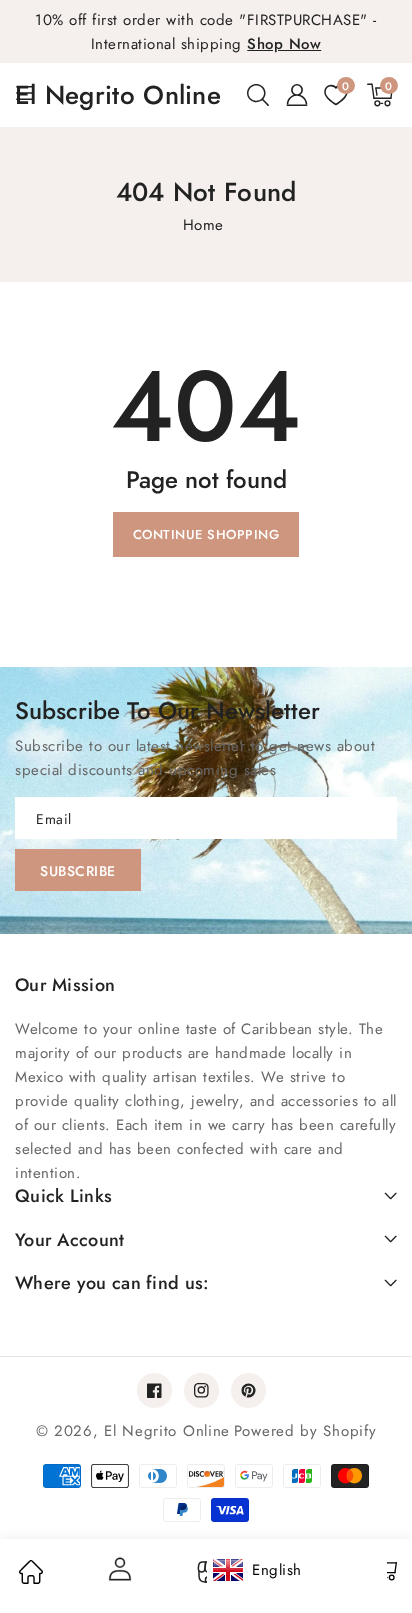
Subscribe (78, 871)
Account (118, 1569)
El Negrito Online (167, 1431)
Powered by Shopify (305, 1431)
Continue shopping (206, 534)
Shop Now (284, 44)
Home (203, 225)
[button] (258, 95)
